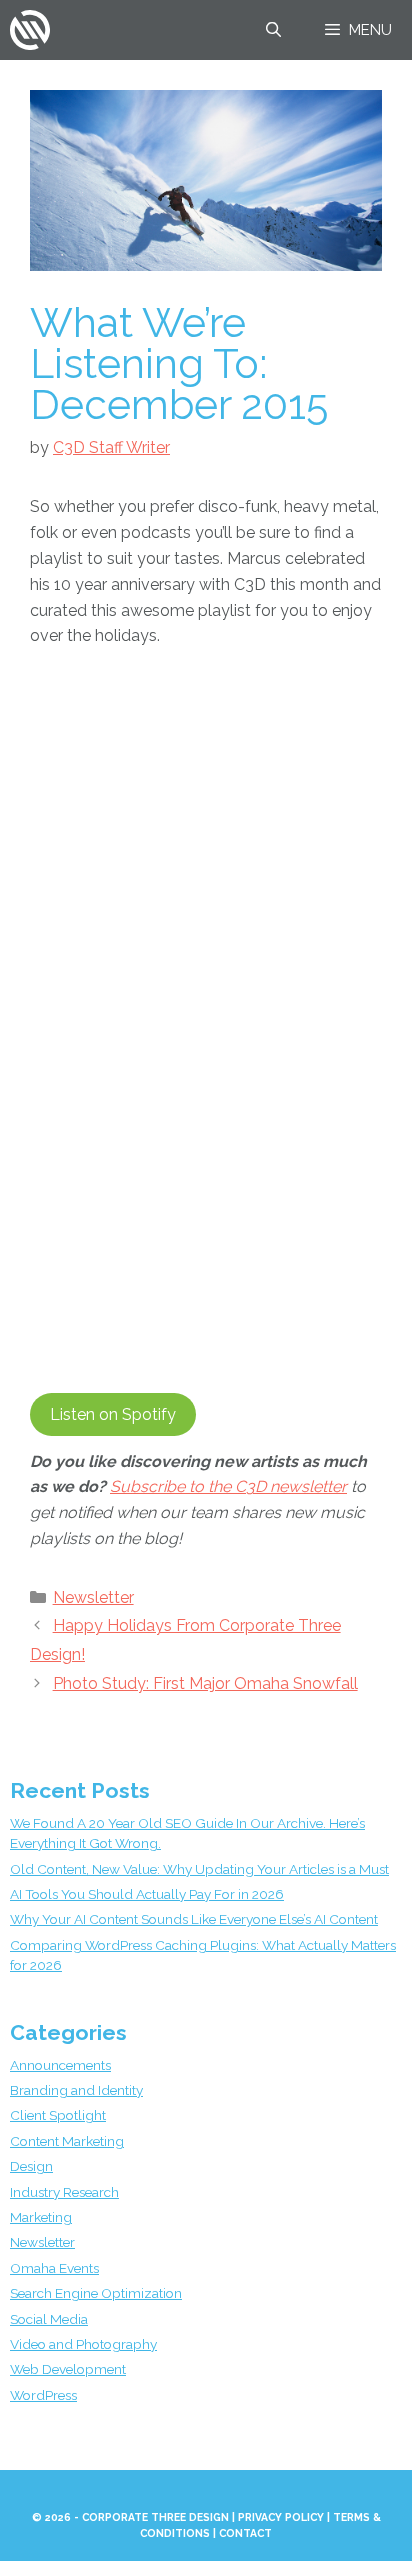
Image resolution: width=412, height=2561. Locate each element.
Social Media (49, 2319)
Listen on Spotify (113, 1414)
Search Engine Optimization (96, 2293)
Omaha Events (54, 2268)
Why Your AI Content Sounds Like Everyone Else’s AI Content (194, 1919)
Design (31, 2166)
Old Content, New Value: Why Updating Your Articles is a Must (199, 1869)
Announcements (60, 2065)
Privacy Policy (281, 2517)
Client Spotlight (58, 2115)
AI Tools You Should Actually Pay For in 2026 (147, 1894)
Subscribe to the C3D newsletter (228, 1486)
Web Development (68, 2369)
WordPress (43, 2395)
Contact (245, 2533)
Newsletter (93, 1597)
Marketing (41, 2217)
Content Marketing (67, 2141)
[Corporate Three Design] (30, 30)
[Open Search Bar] (272, 30)
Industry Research (64, 2192)
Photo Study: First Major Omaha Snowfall (205, 1683)
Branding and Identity (76, 2090)
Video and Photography (83, 2344)
